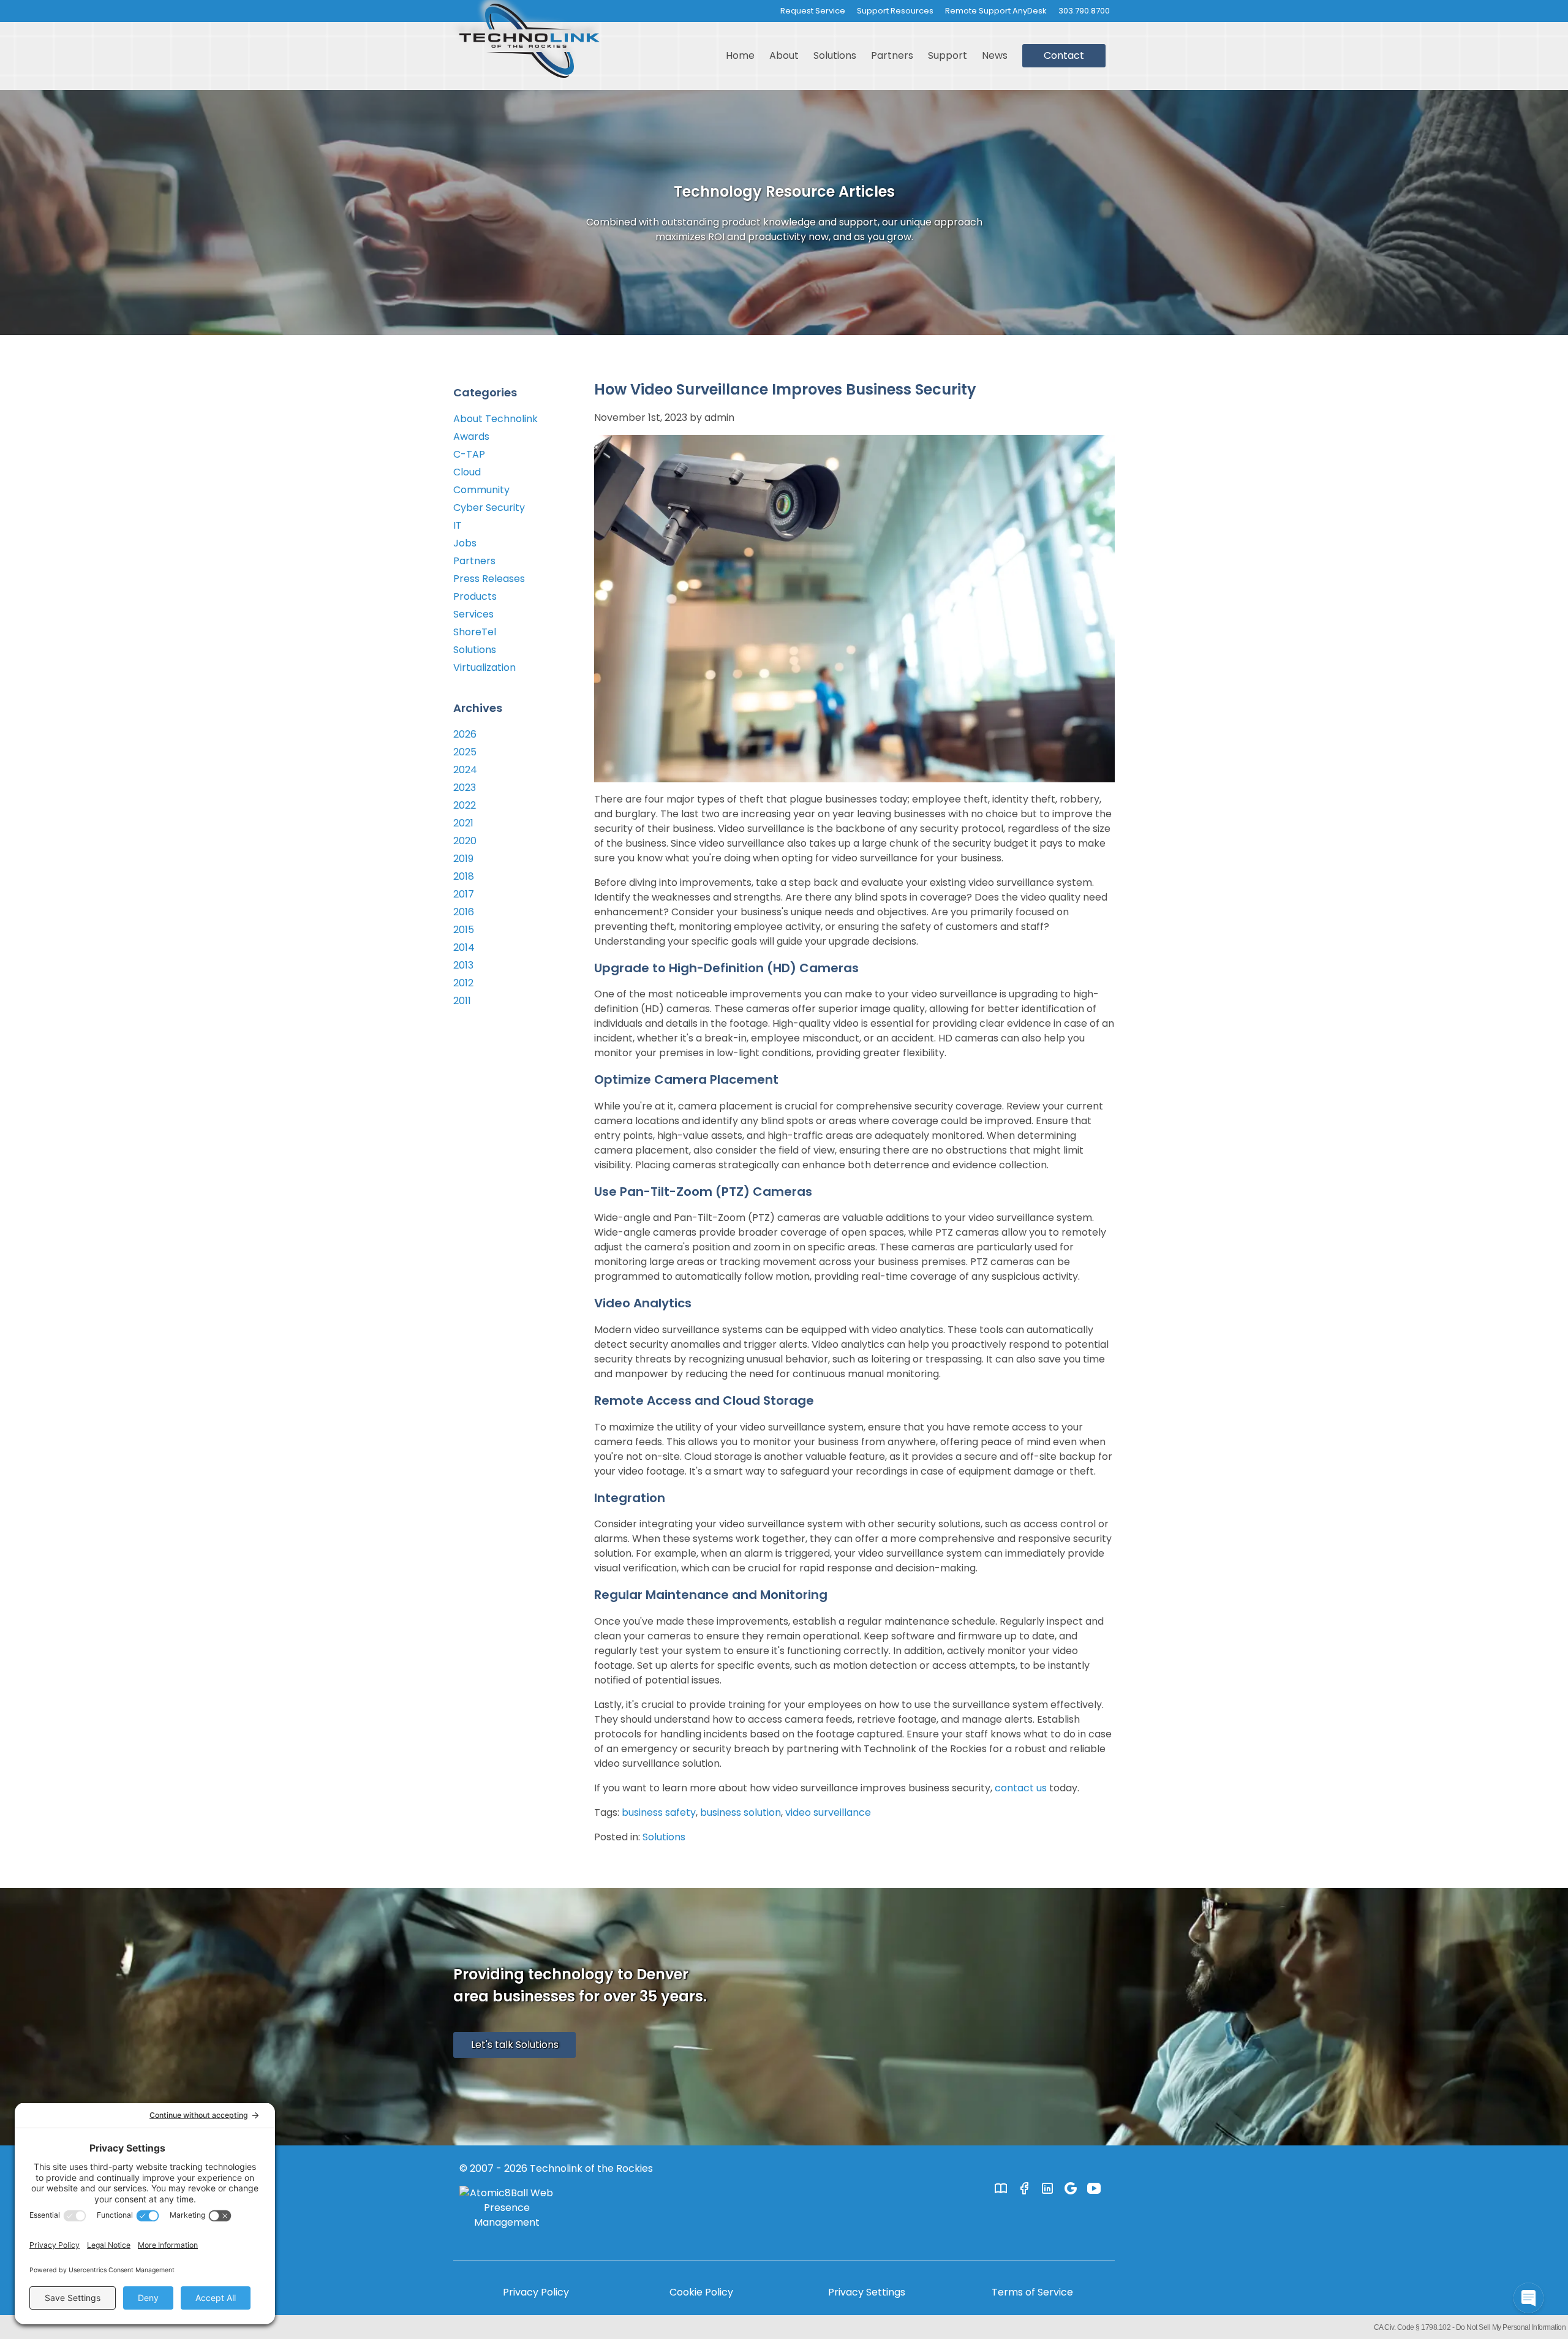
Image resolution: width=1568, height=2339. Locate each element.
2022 (465, 805)
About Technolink (496, 419)
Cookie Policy (701, 2292)
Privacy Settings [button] (867, 2292)
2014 (464, 947)
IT (458, 525)
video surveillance (828, 1812)
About (784, 55)
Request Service (813, 11)
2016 (464, 912)
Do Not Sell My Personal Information (1511, 2327)
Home (740, 55)
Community (481, 490)
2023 (465, 788)
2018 (464, 876)
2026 (465, 734)
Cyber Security (489, 508)
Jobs (465, 543)
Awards (471, 436)
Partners (892, 55)
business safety (659, 1812)
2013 (463, 965)
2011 (462, 1001)
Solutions (835, 55)
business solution (741, 1812)
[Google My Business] (1071, 2188)
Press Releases (489, 579)
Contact (1064, 55)
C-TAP (469, 454)
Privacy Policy (536, 2292)
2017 (464, 894)
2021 (463, 823)
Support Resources (895, 11)
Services (473, 614)
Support (948, 55)
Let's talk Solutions (515, 2045)
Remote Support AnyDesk (996, 11)
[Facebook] (1024, 2188)
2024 (465, 770)
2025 (465, 752)
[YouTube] (1094, 2188)
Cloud (467, 472)
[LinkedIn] (1047, 2188)
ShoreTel (475, 632)
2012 (463, 983)
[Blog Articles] (1001, 2188)
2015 (464, 930)
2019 (463, 859)
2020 (465, 841)
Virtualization (484, 667)
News (995, 55)
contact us (1021, 1788)
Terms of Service (1032, 2292)
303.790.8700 (1084, 11)
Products (475, 596)
